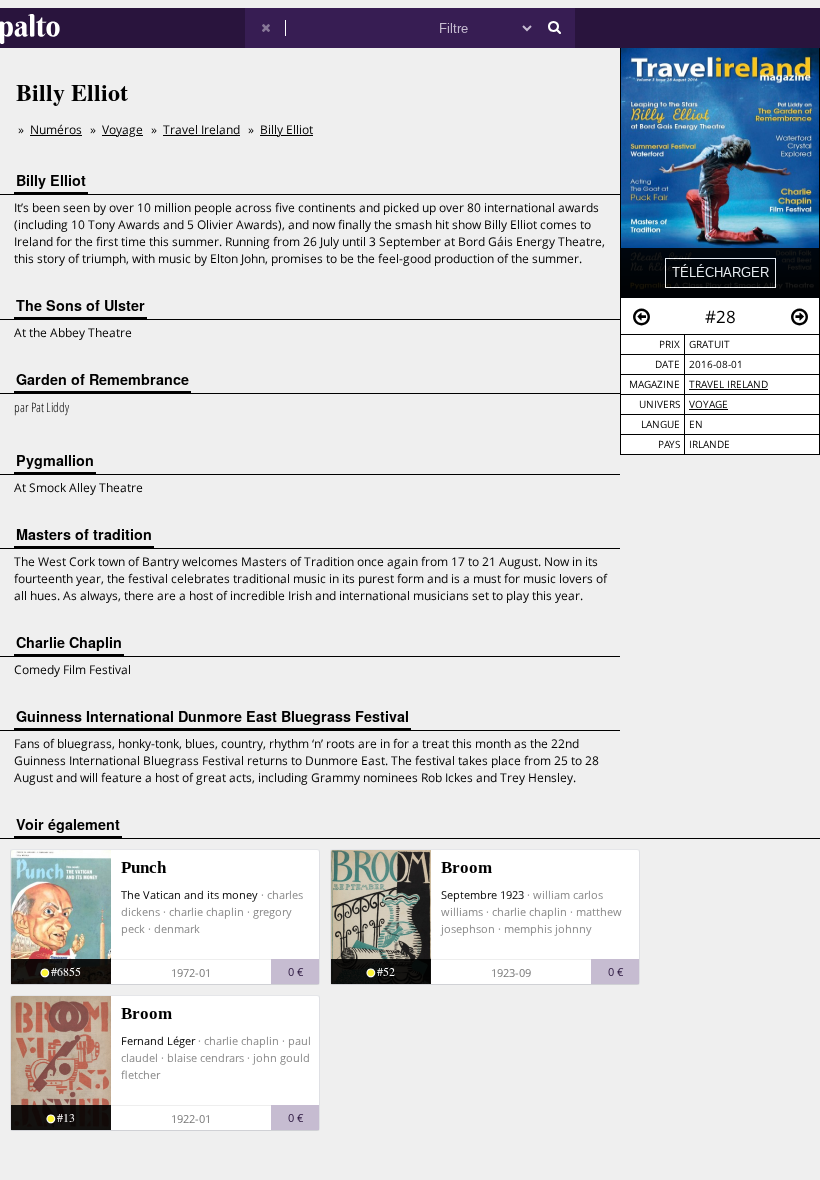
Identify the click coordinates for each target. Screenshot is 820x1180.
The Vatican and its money (189, 894)
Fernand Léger (158, 1040)
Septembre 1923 (482, 894)
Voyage (708, 404)
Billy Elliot (286, 129)
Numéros (56, 129)
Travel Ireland (728, 384)
